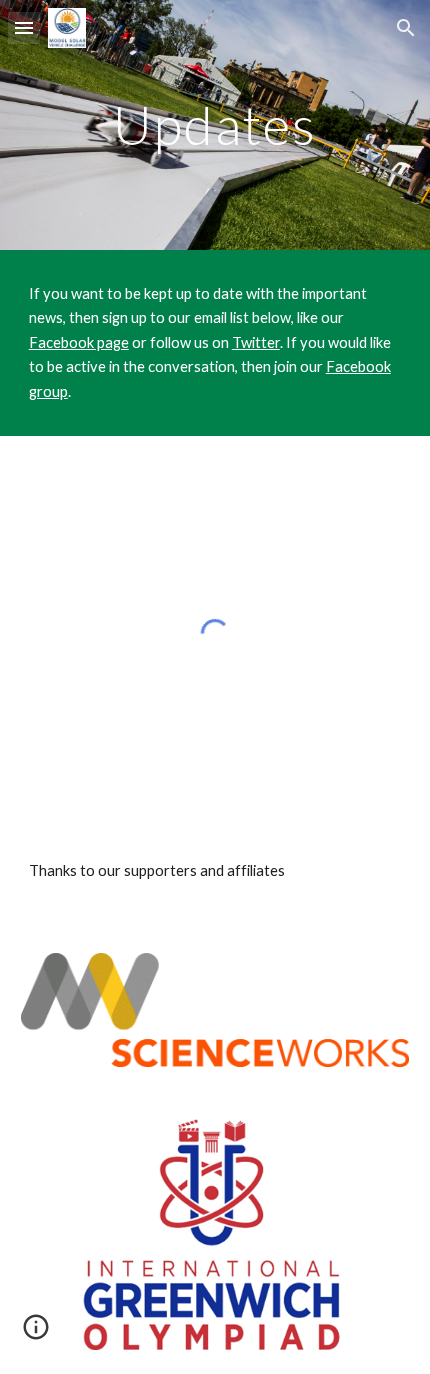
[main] (215, 124)
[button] (24, 27)
